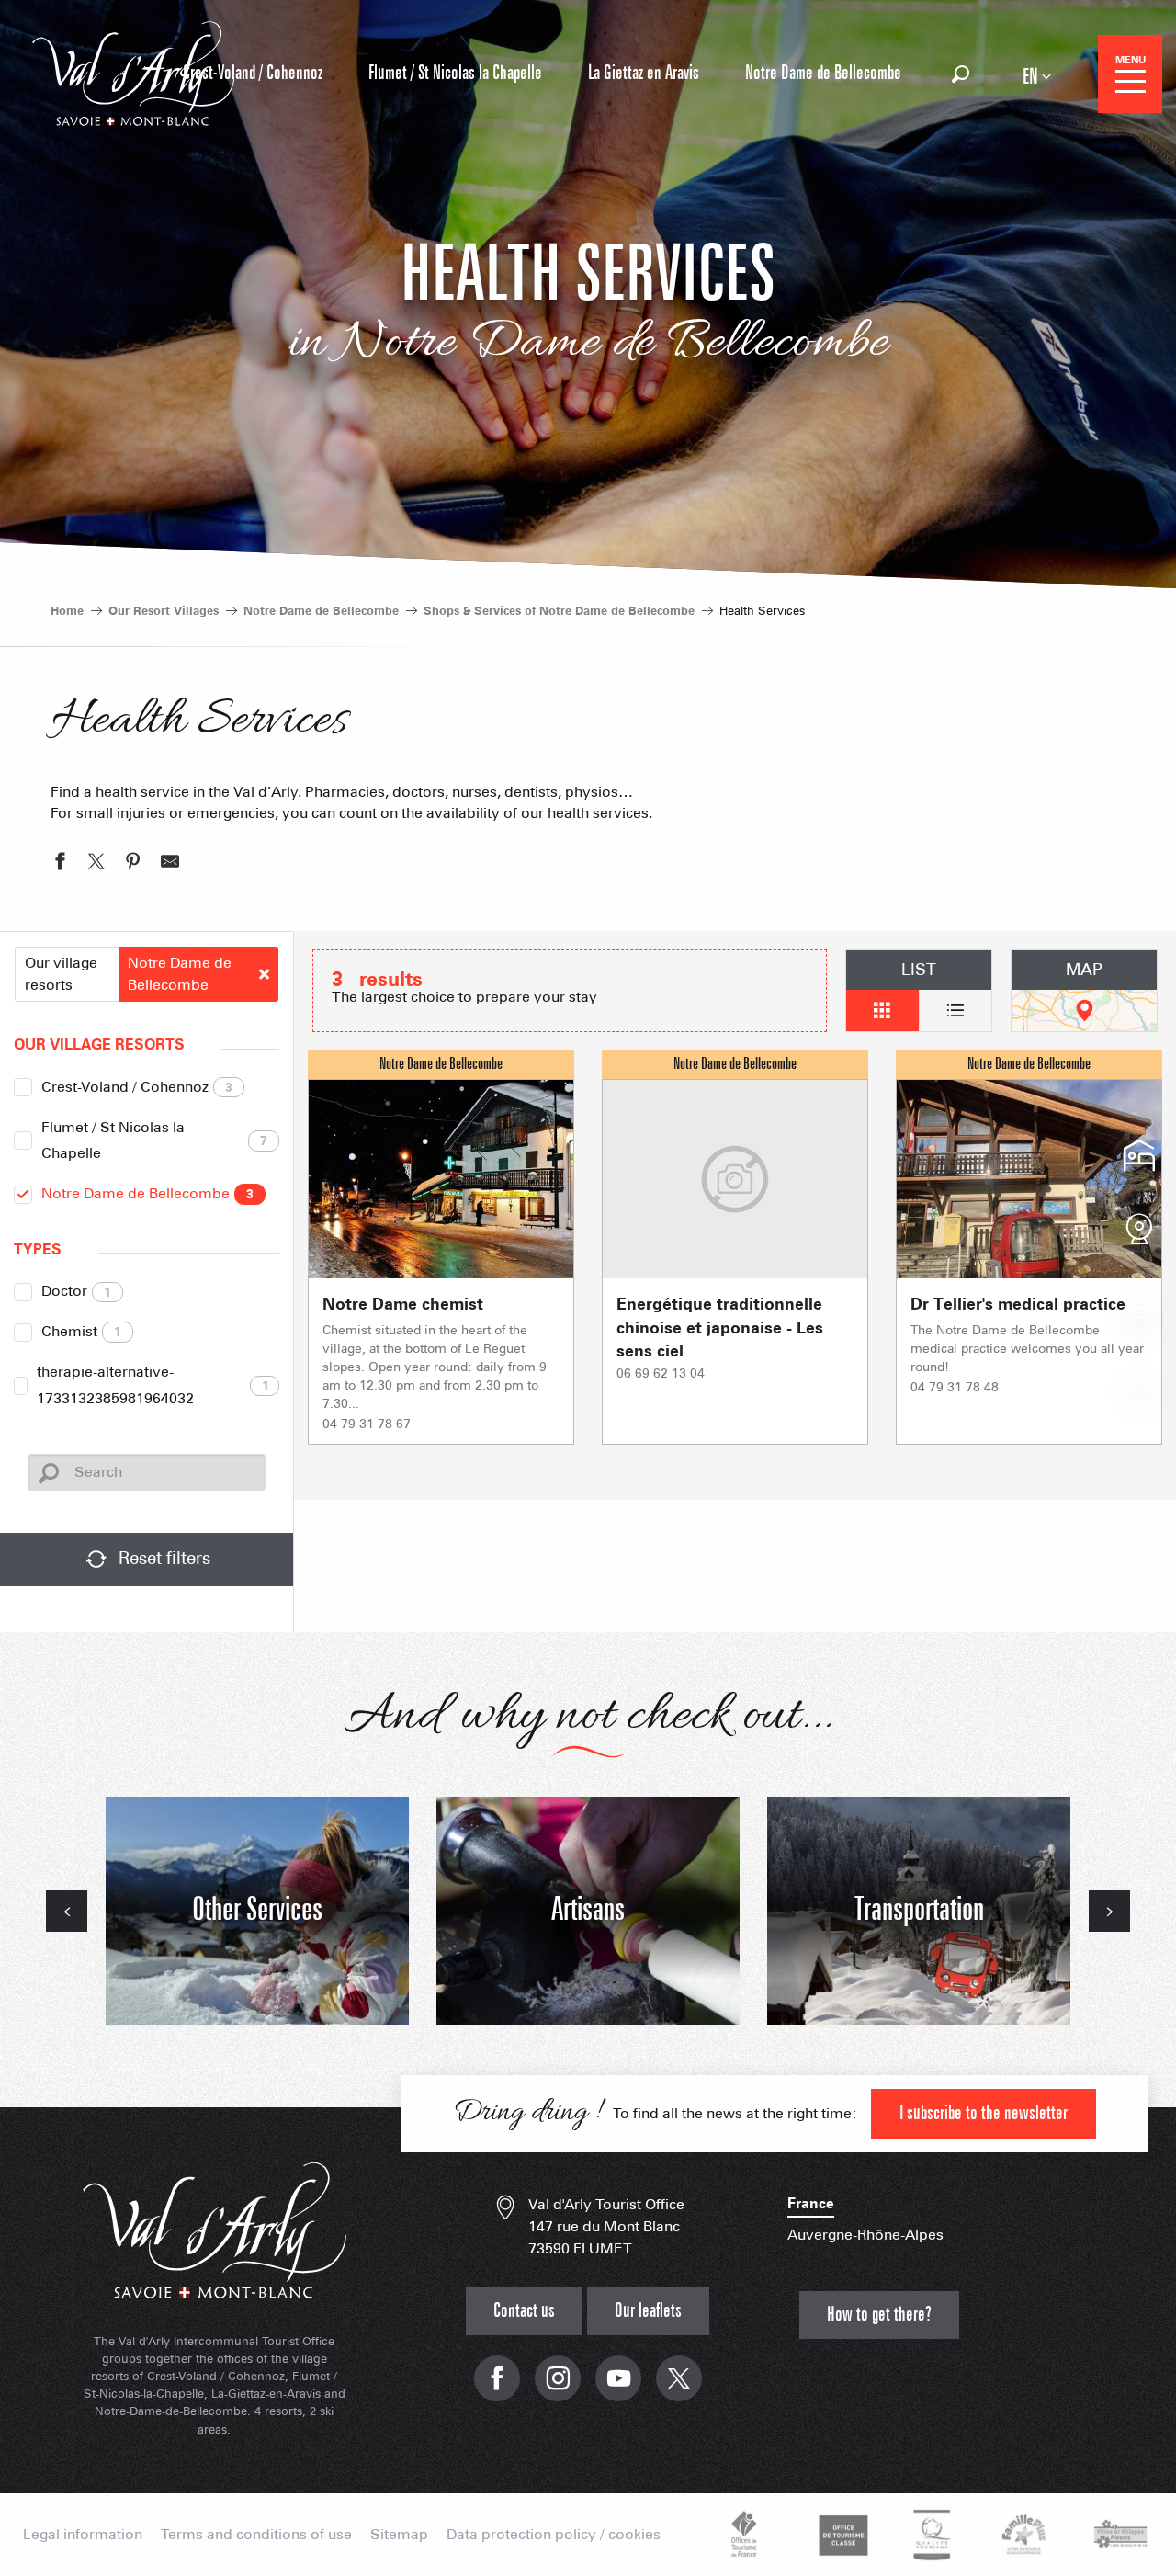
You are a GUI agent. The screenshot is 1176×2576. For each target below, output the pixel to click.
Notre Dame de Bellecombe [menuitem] (823, 73)
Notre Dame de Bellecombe (147, 1193)
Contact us (524, 2311)
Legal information (83, 2535)
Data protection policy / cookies (554, 2535)
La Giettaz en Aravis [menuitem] (644, 73)
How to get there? (879, 2315)
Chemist (81, 1331)
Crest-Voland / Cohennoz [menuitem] (253, 73)
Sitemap (399, 2535)
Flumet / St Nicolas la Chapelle (155, 1140)
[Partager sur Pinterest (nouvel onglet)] (133, 864)
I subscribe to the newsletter (984, 2113)
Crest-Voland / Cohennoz (137, 1087)
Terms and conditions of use (256, 2535)
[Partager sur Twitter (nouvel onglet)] (96, 864)
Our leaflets (648, 2311)
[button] (961, 74)
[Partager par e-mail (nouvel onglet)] (170, 864)
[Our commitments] (841, 2535)
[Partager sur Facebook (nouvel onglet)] (60, 864)
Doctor (76, 1291)
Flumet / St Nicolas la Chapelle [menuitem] (455, 73)
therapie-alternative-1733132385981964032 (153, 1385)
